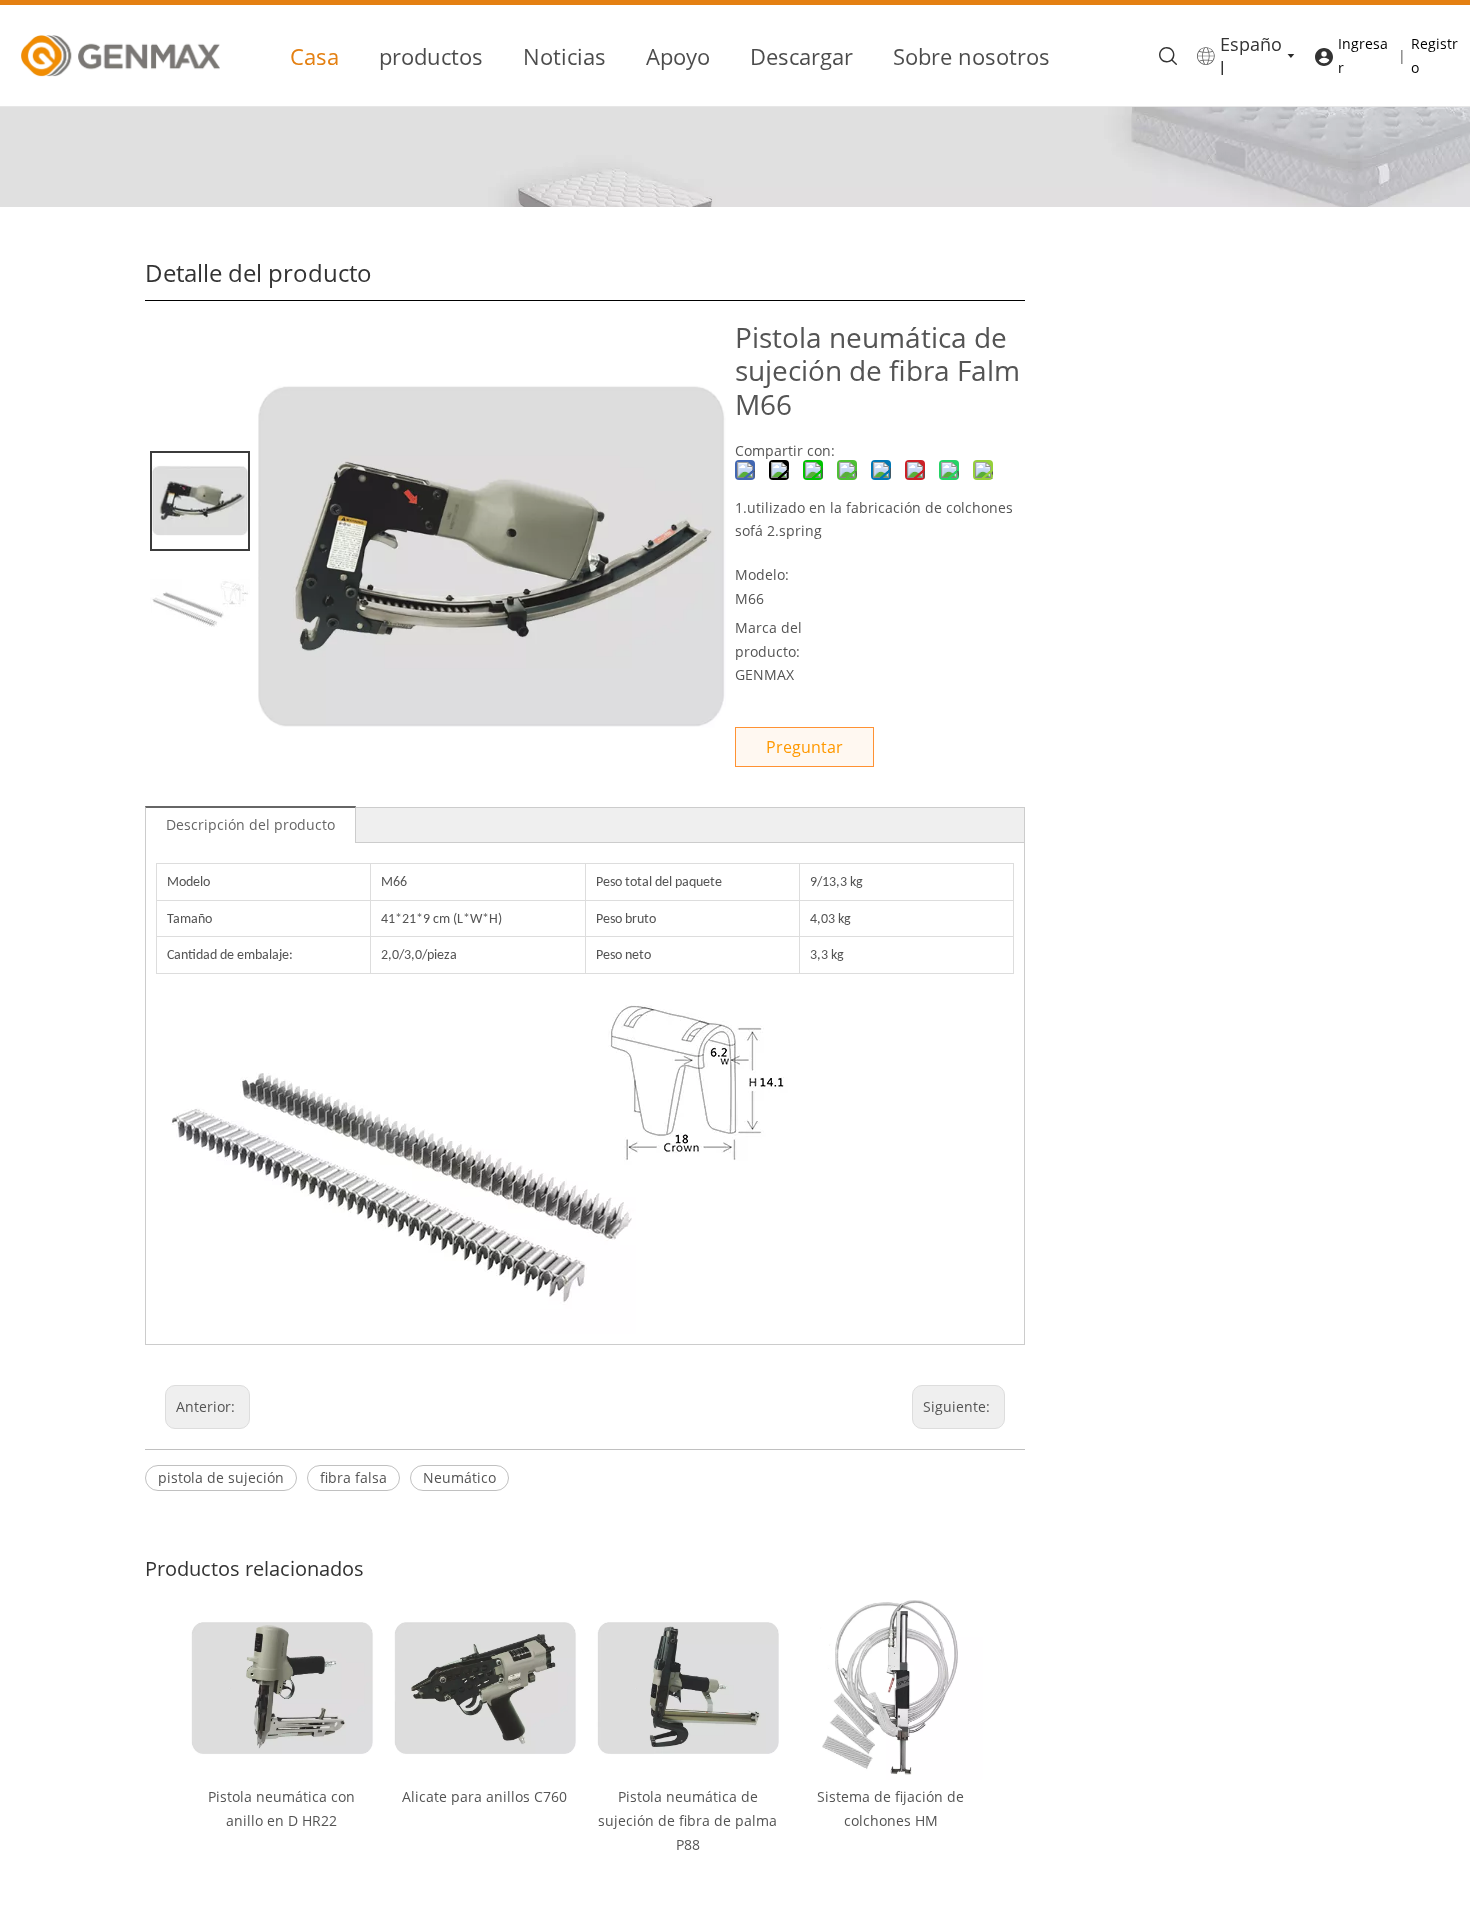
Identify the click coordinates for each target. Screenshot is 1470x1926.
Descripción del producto (250, 824)
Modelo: (762, 574)
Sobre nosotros (971, 56)
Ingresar (1363, 55)
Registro (1434, 55)
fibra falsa (353, 1477)
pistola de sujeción (221, 1477)
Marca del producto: (768, 639)
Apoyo (678, 56)
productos (431, 56)
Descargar (801, 56)
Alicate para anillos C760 (484, 1796)
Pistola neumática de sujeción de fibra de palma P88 (687, 1820)
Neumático (459, 1477)
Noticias (564, 56)
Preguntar (804, 747)
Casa (314, 56)
